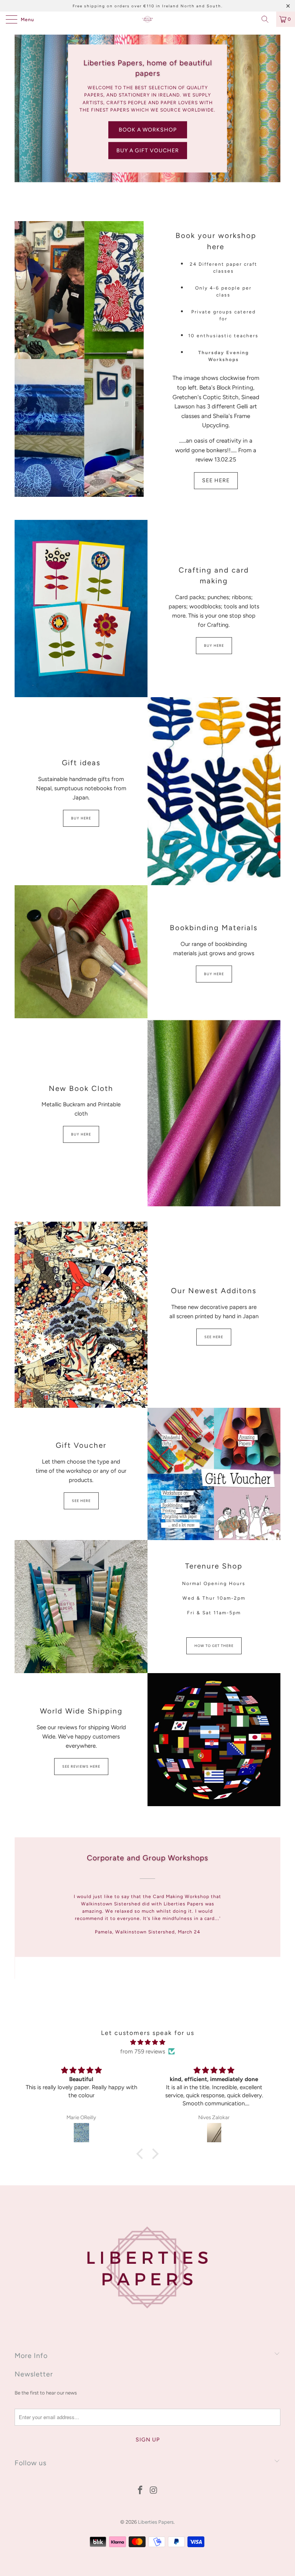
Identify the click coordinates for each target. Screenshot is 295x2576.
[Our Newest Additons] (81, 1315)
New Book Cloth (81, 1088)
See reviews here (81, 1766)
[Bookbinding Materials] (81, 952)
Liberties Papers (156, 2522)
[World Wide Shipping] (214, 1740)
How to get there (214, 1646)
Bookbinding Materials (214, 928)
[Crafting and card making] (81, 609)
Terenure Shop (214, 1566)
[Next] (273, 1912)
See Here (216, 480)
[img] (147, 2042)
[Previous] (22, 1912)
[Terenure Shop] (81, 1607)
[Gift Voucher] (214, 1474)
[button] (142, 2153)
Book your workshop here (216, 241)
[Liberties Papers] (147, 19)
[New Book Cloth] (214, 1112)
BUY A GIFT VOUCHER (148, 150)
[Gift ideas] (214, 791)
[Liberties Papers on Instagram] (154, 2491)
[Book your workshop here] (79, 359)
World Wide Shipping (81, 1711)
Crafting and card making (214, 576)
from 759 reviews (143, 2051)
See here (214, 1337)
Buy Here (214, 645)
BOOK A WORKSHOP (148, 129)
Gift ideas (81, 763)
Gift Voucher (81, 1445)
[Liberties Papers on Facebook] (141, 2491)
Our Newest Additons (214, 1291)
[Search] (268, 19)
